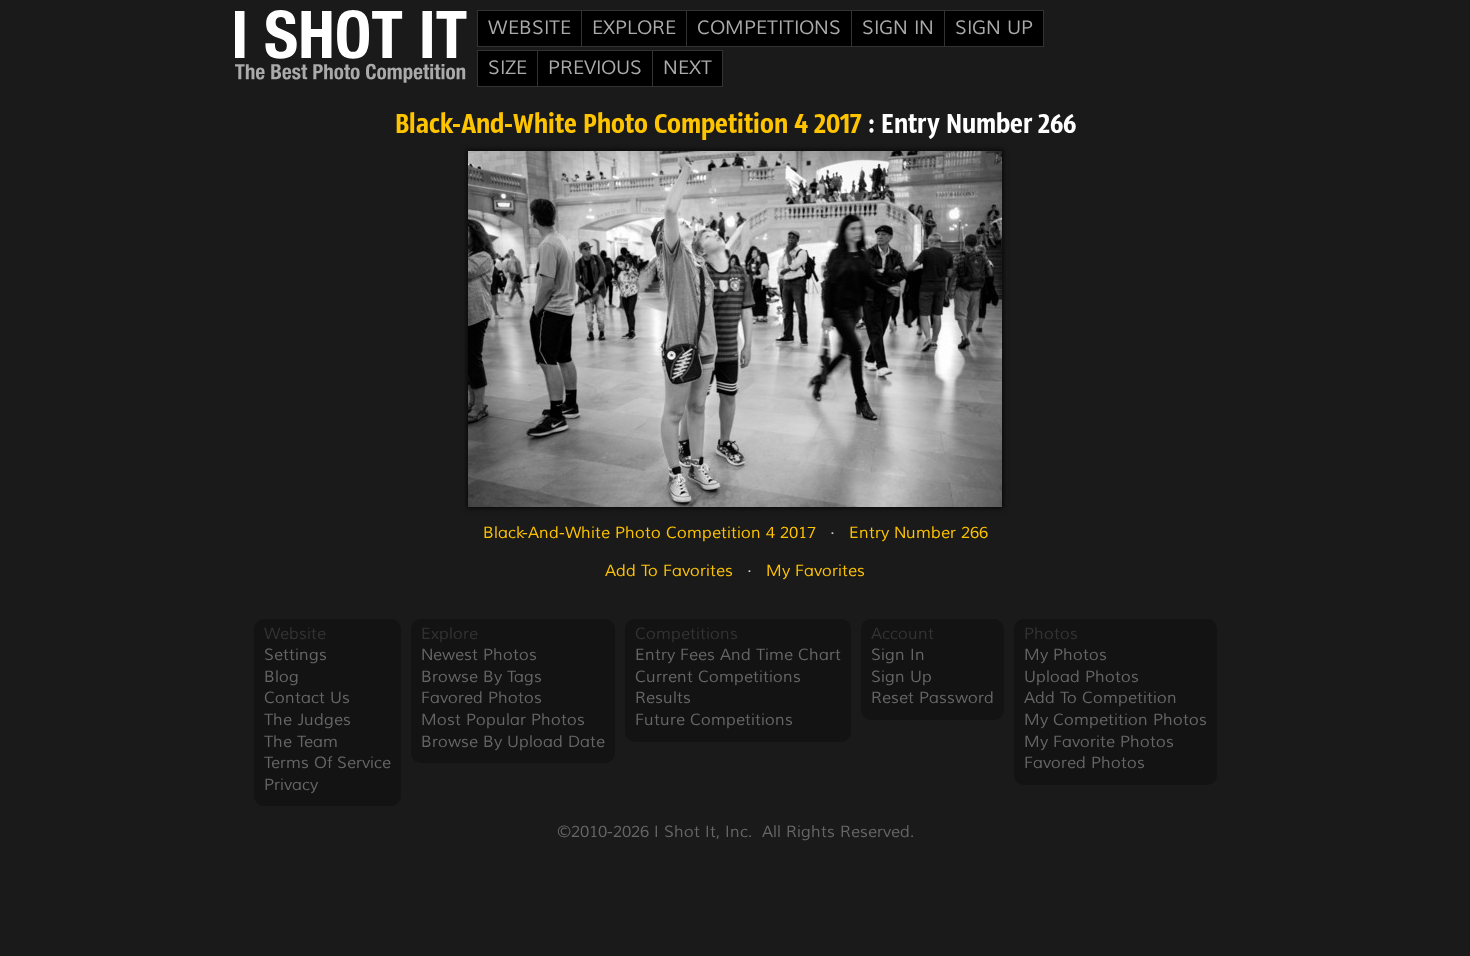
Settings (295, 655)
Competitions (769, 28)
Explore (634, 28)
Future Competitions (714, 720)
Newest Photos (479, 655)
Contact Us (307, 698)
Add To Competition (1100, 698)
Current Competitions (718, 677)
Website (529, 28)
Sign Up (994, 28)
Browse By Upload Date (513, 742)
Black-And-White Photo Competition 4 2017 (628, 126)
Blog (281, 677)
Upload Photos (1081, 677)
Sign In (898, 28)
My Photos (1065, 655)
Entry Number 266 (918, 533)
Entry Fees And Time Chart (738, 655)
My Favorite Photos (1099, 742)
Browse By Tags (481, 677)
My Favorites (815, 571)
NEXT (687, 68)
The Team (301, 742)
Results (663, 698)
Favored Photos (481, 698)
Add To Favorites (669, 571)
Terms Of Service (327, 763)
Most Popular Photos (503, 720)
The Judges (307, 720)
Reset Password (932, 698)
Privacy (291, 785)
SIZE (507, 68)
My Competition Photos (1115, 720)
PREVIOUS (595, 68)
